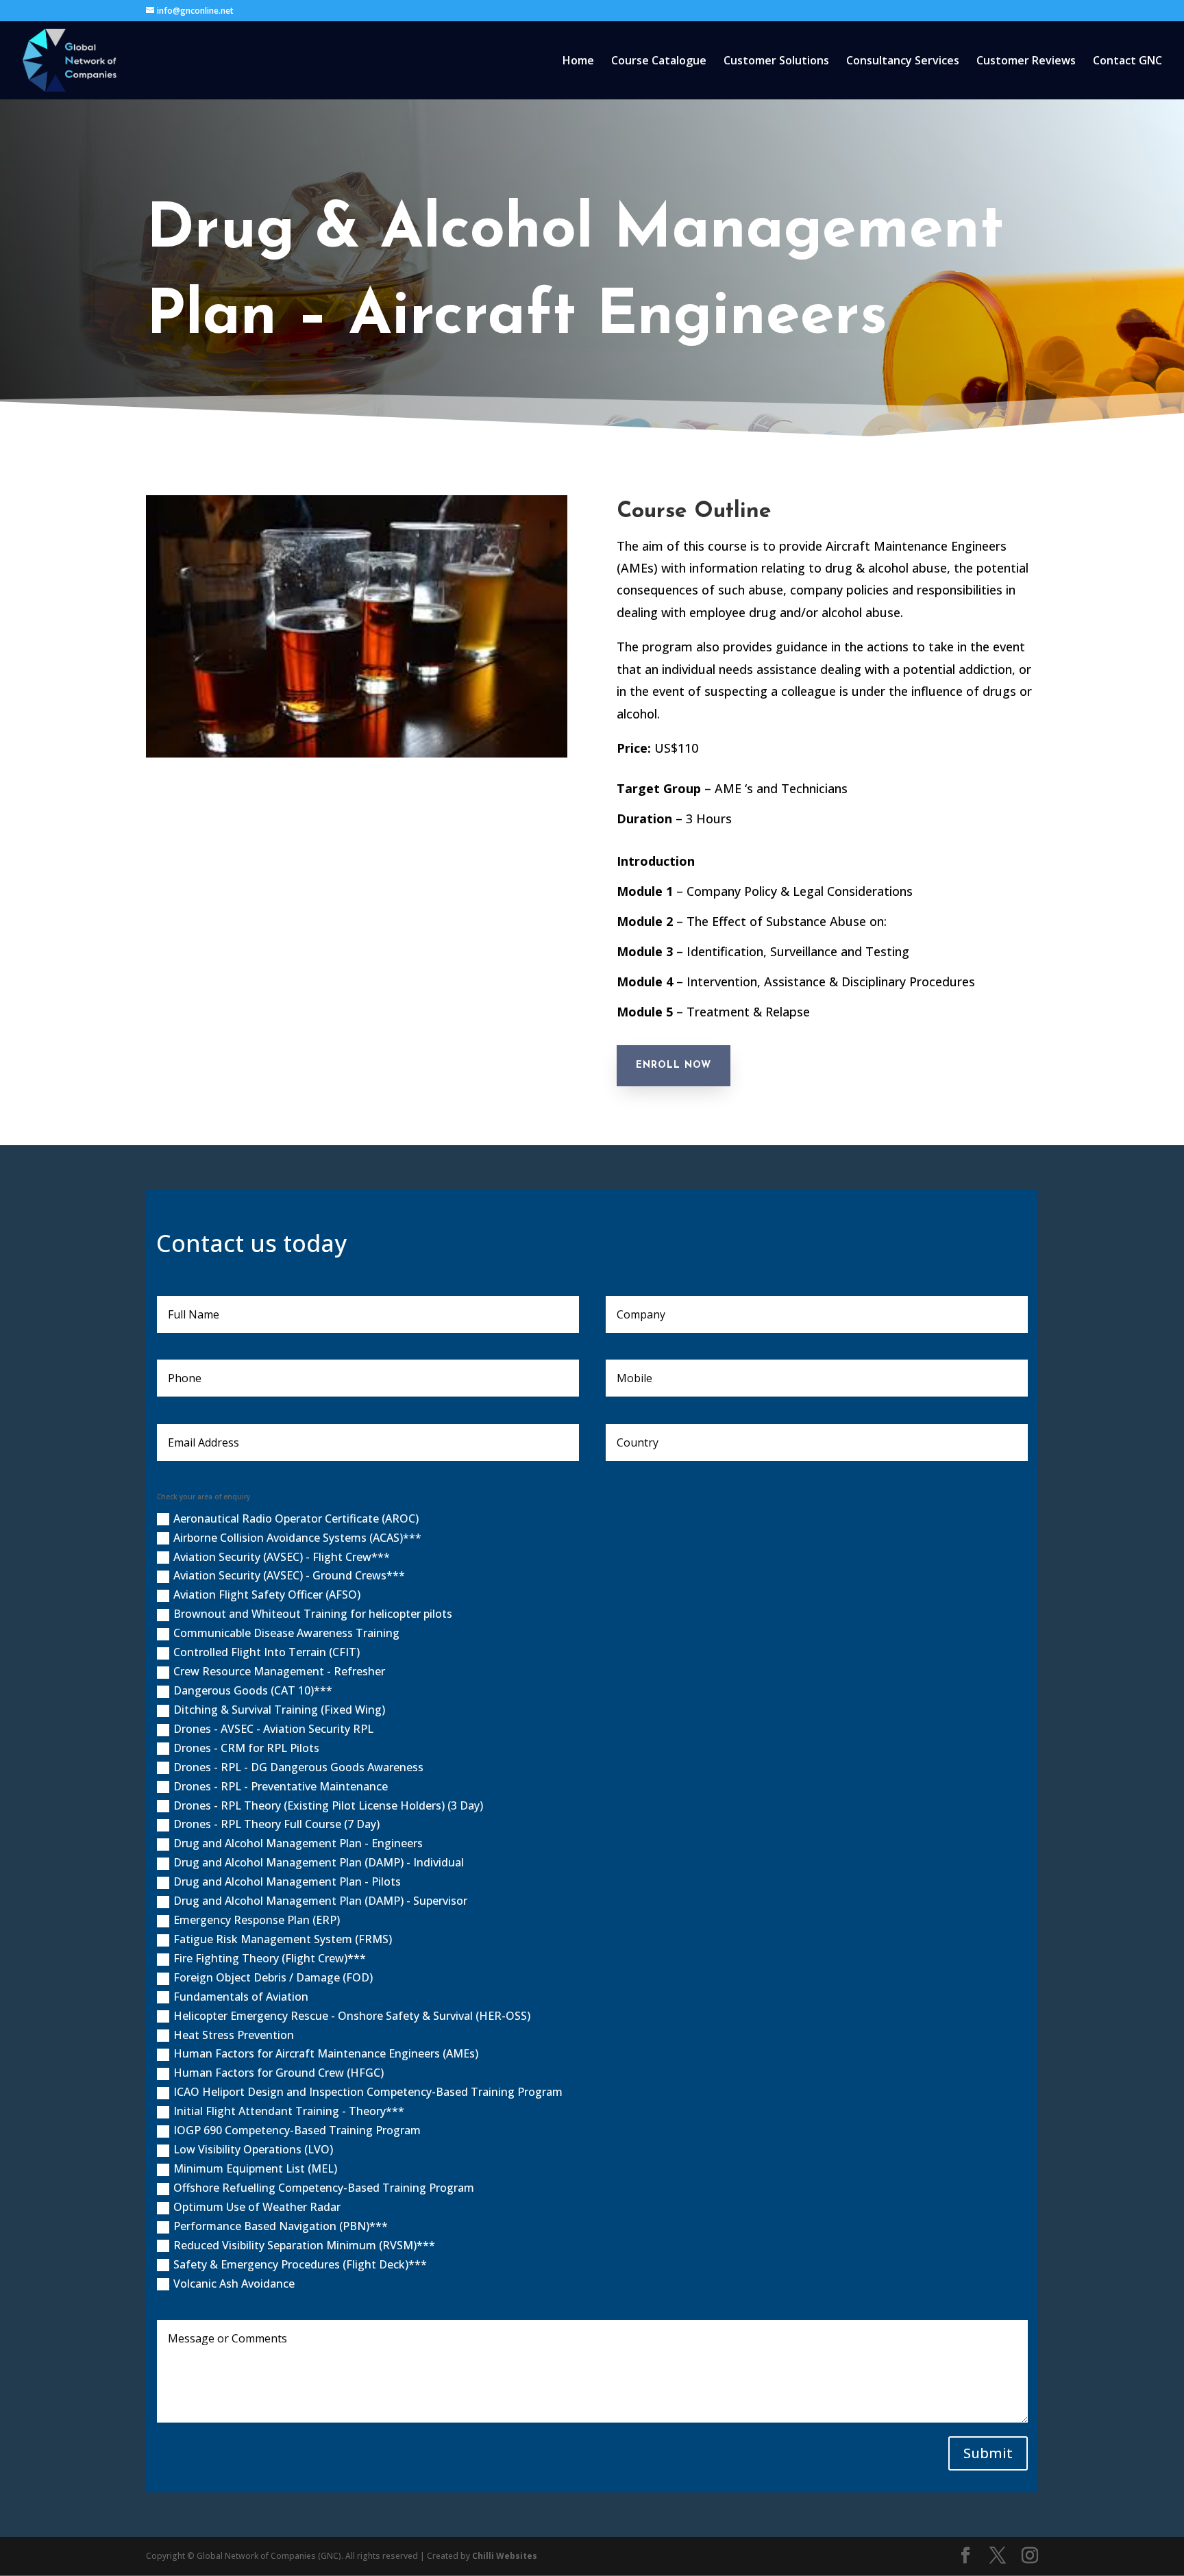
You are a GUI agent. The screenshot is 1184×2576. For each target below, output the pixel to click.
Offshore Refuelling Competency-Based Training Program (324, 2188)
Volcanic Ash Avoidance (234, 2284)
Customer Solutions (776, 62)
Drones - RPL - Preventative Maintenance (281, 1786)
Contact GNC (1127, 62)
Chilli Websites (505, 2556)
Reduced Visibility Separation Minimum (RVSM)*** (304, 2245)
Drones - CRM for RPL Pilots (246, 1748)
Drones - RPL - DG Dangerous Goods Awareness (298, 1767)
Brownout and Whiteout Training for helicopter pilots (313, 1614)
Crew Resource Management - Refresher (279, 1671)
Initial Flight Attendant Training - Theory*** (289, 2111)
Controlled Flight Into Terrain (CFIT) (267, 1652)
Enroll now (674, 1065)
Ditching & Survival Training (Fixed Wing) (279, 1710)
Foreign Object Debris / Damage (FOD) (273, 1977)
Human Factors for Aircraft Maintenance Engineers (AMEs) (326, 2053)
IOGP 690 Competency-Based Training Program (297, 2130)
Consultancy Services (903, 62)
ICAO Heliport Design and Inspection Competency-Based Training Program (368, 2092)
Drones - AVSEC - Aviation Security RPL (273, 1729)
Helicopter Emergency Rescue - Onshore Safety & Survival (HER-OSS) (352, 2016)
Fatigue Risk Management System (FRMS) (283, 1939)
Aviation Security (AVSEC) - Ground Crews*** (289, 1575)
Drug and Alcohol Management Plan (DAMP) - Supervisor (320, 1901)
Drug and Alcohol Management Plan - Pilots (287, 1881)
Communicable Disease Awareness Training (286, 1633)
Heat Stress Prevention (234, 2035)
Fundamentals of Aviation (241, 1997)
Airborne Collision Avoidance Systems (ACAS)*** (297, 1538)
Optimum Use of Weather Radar (257, 2207)
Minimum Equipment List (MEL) (255, 2168)
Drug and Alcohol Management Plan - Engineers (298, 1843)
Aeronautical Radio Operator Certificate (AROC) (296, 1518)
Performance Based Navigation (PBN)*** (281, 2226)
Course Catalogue (659, 62)
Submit (988, 2453)
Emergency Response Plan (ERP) (257, 1920)
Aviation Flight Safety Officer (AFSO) (267, 1595)
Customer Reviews (1026, 62)
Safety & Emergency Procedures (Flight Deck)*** (300, 2264)
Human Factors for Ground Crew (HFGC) (279, 2073)
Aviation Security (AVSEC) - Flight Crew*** (282, 1557)
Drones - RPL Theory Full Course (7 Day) (276, 1824)
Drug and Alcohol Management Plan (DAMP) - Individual (319, 1862)
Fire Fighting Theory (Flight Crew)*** (270, 1958)
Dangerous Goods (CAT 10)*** (253, 1690)
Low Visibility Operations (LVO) (253, 2149)
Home (578, 62)
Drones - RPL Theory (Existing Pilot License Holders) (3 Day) (328, 1805)
